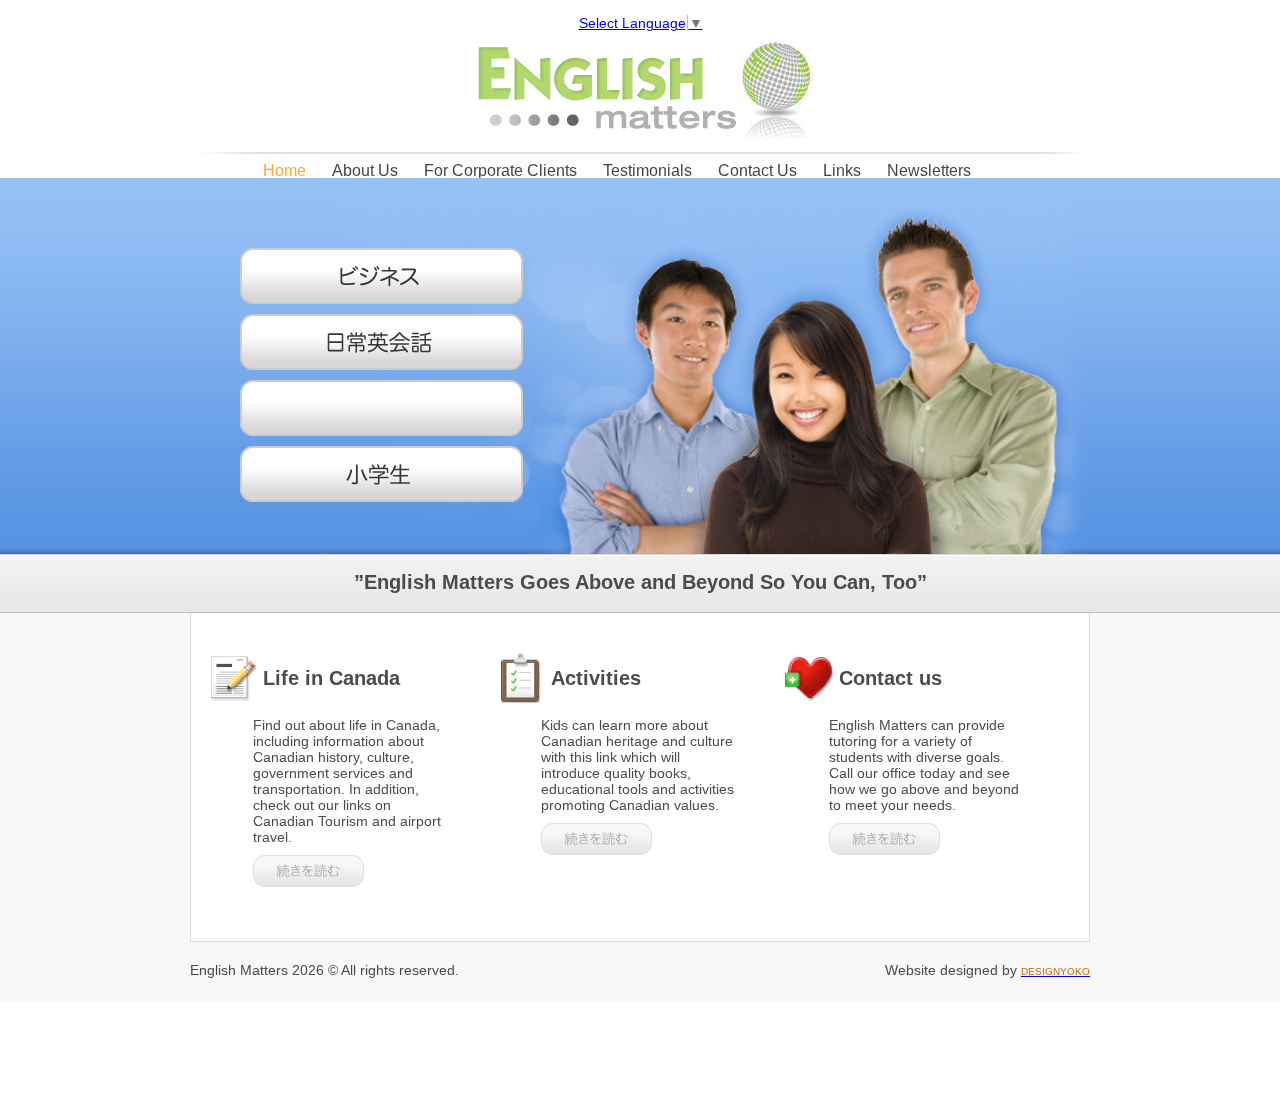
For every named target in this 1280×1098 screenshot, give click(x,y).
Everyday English (389, 342)
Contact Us (757, 170)
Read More (308, 871)
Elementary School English (389, 474)
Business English (389, 276)
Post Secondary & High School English (389, 408)
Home (284, 170)
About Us (365, 170)
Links (842, 170)
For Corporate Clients (500, 170)
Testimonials (647, 170)
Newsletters (929, 170)
